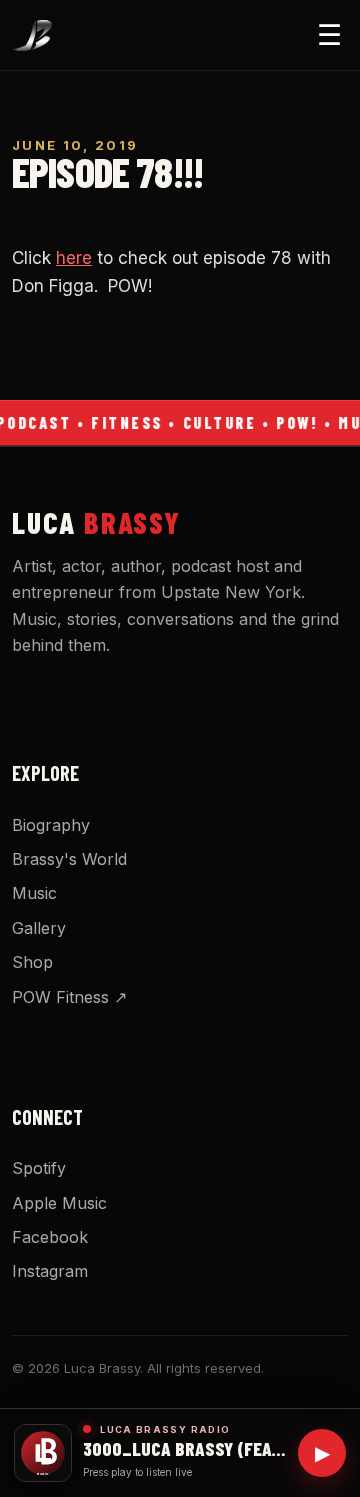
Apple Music (59, 1203)
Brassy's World (69, 859)
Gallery (39, 928)
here (74, 258)
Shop (32, 962)
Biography (51, 825)
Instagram (50, 1271)
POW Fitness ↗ (69, 997)
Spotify (39, 1168)
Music (34, 893)
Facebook (50, 1237)
